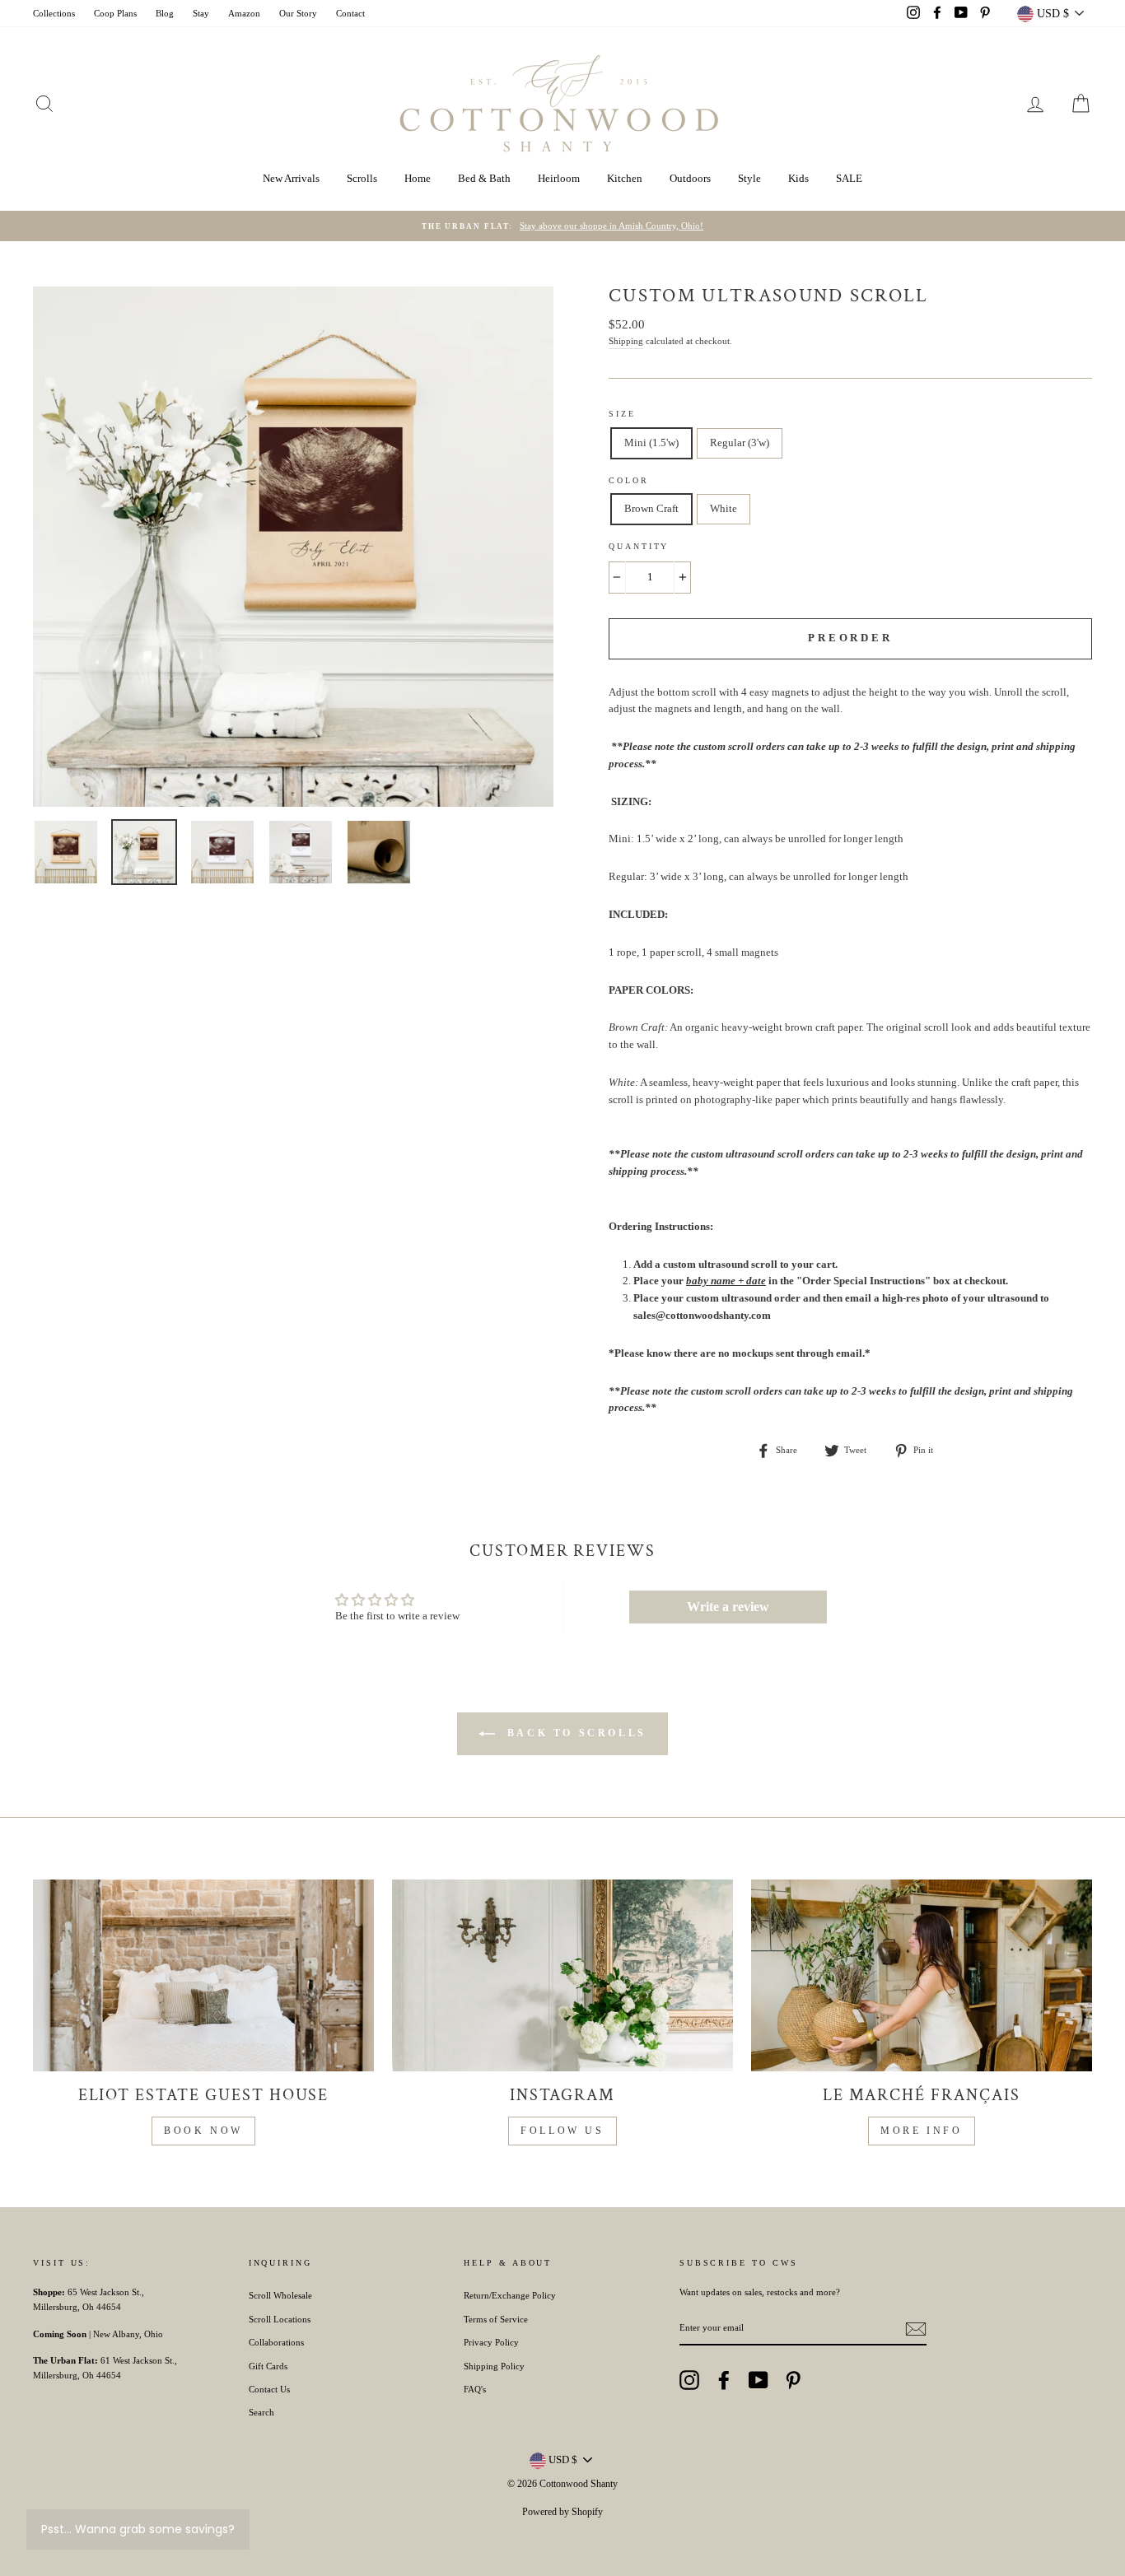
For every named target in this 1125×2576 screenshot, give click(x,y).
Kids (798, 178)
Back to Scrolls (574, 1733)
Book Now (203, 2131)
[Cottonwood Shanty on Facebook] (724, 2380)
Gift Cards (268, 2366)
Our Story (298, 13)
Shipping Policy (494, 2366)
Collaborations (276, 2342)
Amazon (244, 13)
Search (261, 2412)
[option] (562, 226)
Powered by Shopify (562, 2512)
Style (749, 178)
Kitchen (625, 178)
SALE (849, 178)
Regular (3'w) (740, 443)
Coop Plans (115, 13)
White (724, 508)
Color (629, 480)
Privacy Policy (491, 2342)
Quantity (639, 546)
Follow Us (562, 2131)
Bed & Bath (484, 178)
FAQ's (475, 2389)
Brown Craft (651, 508)
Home (418, 178)
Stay (201, 13)
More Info (921, 2131)
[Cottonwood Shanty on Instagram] (689, 2380)
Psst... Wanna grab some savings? (138, 2529)
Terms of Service (496, 2319)
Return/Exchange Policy (510, 2295)
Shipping (626, 341)
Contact (350, 13)
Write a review (728, 1607)
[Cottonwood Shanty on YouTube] (759, 2380)
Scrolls (362, 178)
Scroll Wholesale (280, 2295)
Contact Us (269, 2389)
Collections (54, 13)
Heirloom (559, 178)
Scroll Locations (280, 2319)
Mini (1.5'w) (651, 443)
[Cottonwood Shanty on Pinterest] (793, 2380)
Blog (165, 13)
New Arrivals (291, 178)
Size (622, 414)
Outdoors (690, 178)
